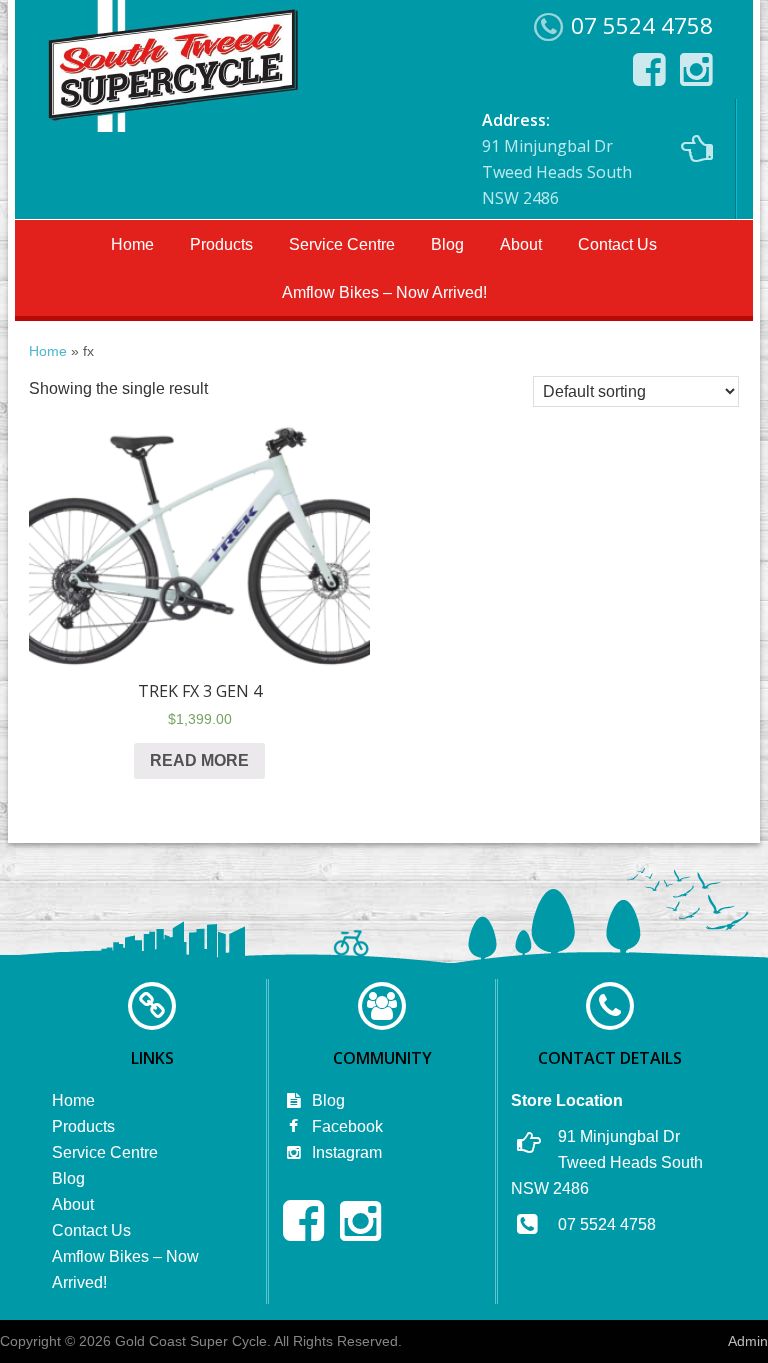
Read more (199, 760)
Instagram (345, 1152)
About (521, 244)
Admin (748, 1341)
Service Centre (342, 244)
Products (221, 244)
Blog (447, 244)
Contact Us (617, 244)
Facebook (345, 1126)
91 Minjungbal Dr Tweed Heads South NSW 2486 (557, 159)
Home (132, 244)
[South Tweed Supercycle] (172, 126)
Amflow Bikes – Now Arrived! (384, 292)
